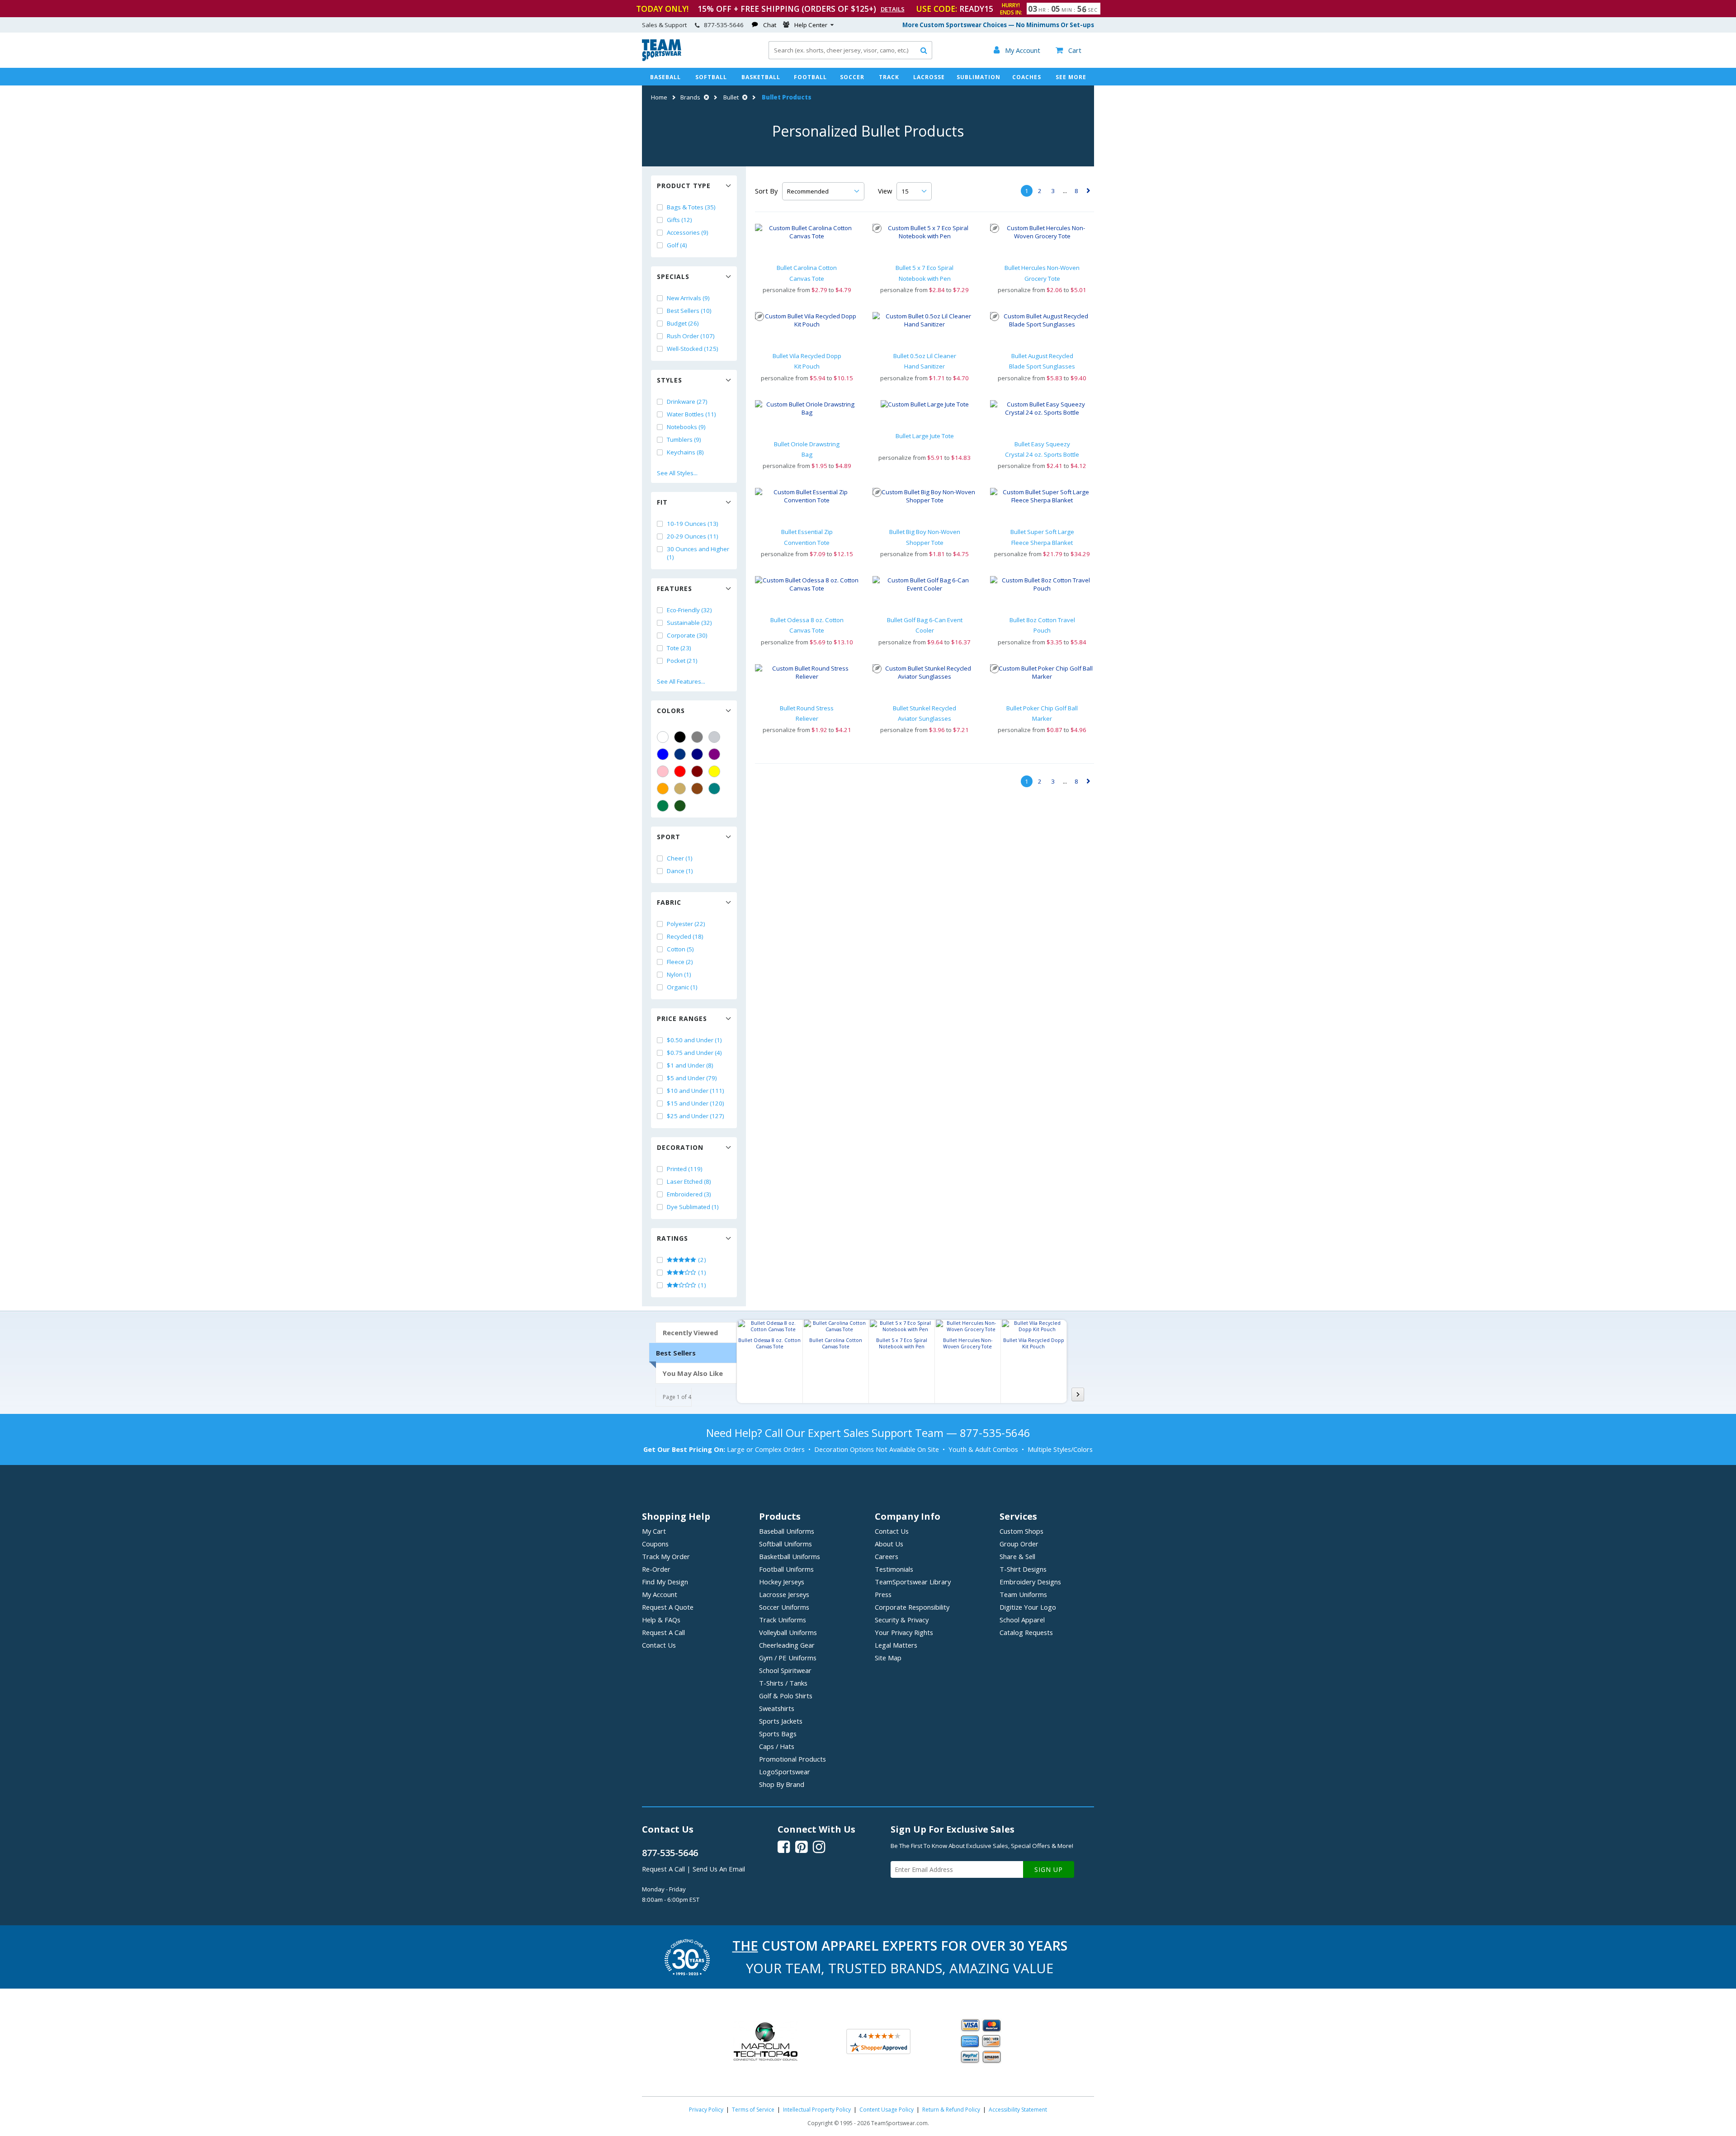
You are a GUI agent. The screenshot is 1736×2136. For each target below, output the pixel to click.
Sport (669, 837)
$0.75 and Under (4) (694, 1053)
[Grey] (697, 737)
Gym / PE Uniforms (788, 1658)
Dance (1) (680, 871)
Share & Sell (1017, 1556)
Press (883, 1594)
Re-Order (656, 1569)
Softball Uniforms (785, 1544)
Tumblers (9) (684, 439)
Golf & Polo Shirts (786, 1696)
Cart (1068, 50)
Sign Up (1049, 1869)
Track (889, 77)
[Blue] (663, 754)
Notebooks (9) (686, 427)
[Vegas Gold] (680, 789)
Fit (662, 502)
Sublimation (979, 77)
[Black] (680, 737)
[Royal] (680, 754)
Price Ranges (682, 1018)
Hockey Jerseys (782, 1582)
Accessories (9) (688, 232)
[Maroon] (697, 771)
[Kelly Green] (663, 806)
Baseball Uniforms (787, 1531)
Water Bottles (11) (691, 414)
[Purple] (714, 754)
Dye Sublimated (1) (693, 1207)
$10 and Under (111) (696, 1091)
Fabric (669, 902)
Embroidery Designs (1030, 1582)
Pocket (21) (682, 661)
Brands (690, 97)
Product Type (684, 186)
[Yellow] (714, 771)
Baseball (665, 77)
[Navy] (697, 754)
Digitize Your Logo (1028, 1607)
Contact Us (659, 1645)
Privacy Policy (706, 2110)
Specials (673, 276)
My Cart (654, 1531)
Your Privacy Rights (904, 1632)
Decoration (680, 1147)
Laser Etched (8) (689, 1181)
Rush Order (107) (691, 336)
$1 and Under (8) (690, 1065)
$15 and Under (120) (696, 1103)
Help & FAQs (661, 1620)
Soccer (852, 77)
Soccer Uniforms (784, 1607)
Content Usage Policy (887, 2110)
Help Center (811, 25)
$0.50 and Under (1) (694, 1040)
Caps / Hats (777, 1746)
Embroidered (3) (689, 1194)
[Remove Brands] (705, 97)
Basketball (761, 77)
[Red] (680, 771)
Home (659, 97)
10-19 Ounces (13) (693, 524)
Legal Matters (896, 1645)
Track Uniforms (783, 1620)
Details (893, 9)
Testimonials (894, 1569)
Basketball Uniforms (790, 1556)
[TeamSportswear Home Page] (662, 59)
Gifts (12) (679, 220)
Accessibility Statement (1018, 2110)
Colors (671, 711)
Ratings (672, 1238)
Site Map (888, 1658)
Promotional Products (793, 1759)
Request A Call (663, 1632)
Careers (887, 1556)
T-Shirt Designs (1023, 1569)
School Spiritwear (785, 1670)
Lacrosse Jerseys (784, 1594)
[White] (663, 737)
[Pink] (663, 771)
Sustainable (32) (689, 623)
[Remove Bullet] (744, 97)
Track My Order (666, 1556)
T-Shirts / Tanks (783, 1683)
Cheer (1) (680, 858)
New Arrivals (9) (688, 298)
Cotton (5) (680, 949)
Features (675, 588)
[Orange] (663, 789)
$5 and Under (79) (692, 1078)
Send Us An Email (719, 1869)
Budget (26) (683, 323)
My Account (660, 1594)
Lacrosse (929, 77)
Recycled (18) (685, 936)
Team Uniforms (1023, 1594)
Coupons (655, 1544)
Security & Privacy (902, 1620)
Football (810, 77)
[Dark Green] (680, 806)
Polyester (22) (686, 924)
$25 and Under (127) (696, 1116)
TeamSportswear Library (913, 1582)
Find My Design (665, 1582)
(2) (701, 1260)
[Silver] (714, 737)
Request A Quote (668, 1607)
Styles (670, 380)
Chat (770, 25)
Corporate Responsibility (912, 1607)
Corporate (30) (687, 635)
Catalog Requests (1026, 1632)
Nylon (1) (679, 974)
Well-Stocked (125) (693, 349)
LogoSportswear (785, 1772)
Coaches (1027, 77)
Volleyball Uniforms (788, 1632)
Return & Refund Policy (951, 2110)
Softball (711, 77)
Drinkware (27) (687, 402)
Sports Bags (778, 1734)
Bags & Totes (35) (691, 207)
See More (1071, 77)
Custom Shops (1021, 1531)
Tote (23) (679, 648)
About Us (889, 1544)
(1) (701, 1272)
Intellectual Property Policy (817, 2110)
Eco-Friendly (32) (689, 610)
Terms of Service (753, 2110)
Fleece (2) (680, 962)
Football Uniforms (786, 1569)
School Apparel (1022, 1620)
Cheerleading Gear (787, 1645)
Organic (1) (682, 987)
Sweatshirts (777, 1708)
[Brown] (697, 789)
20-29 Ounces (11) (693, 536)
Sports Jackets (781, 1721)
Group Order (1019, 1544)
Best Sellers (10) (689, 311)
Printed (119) (685, 1169)
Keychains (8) (685, 452)
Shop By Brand (782, 1784)
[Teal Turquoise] (714, 789)
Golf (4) (677, 245)
